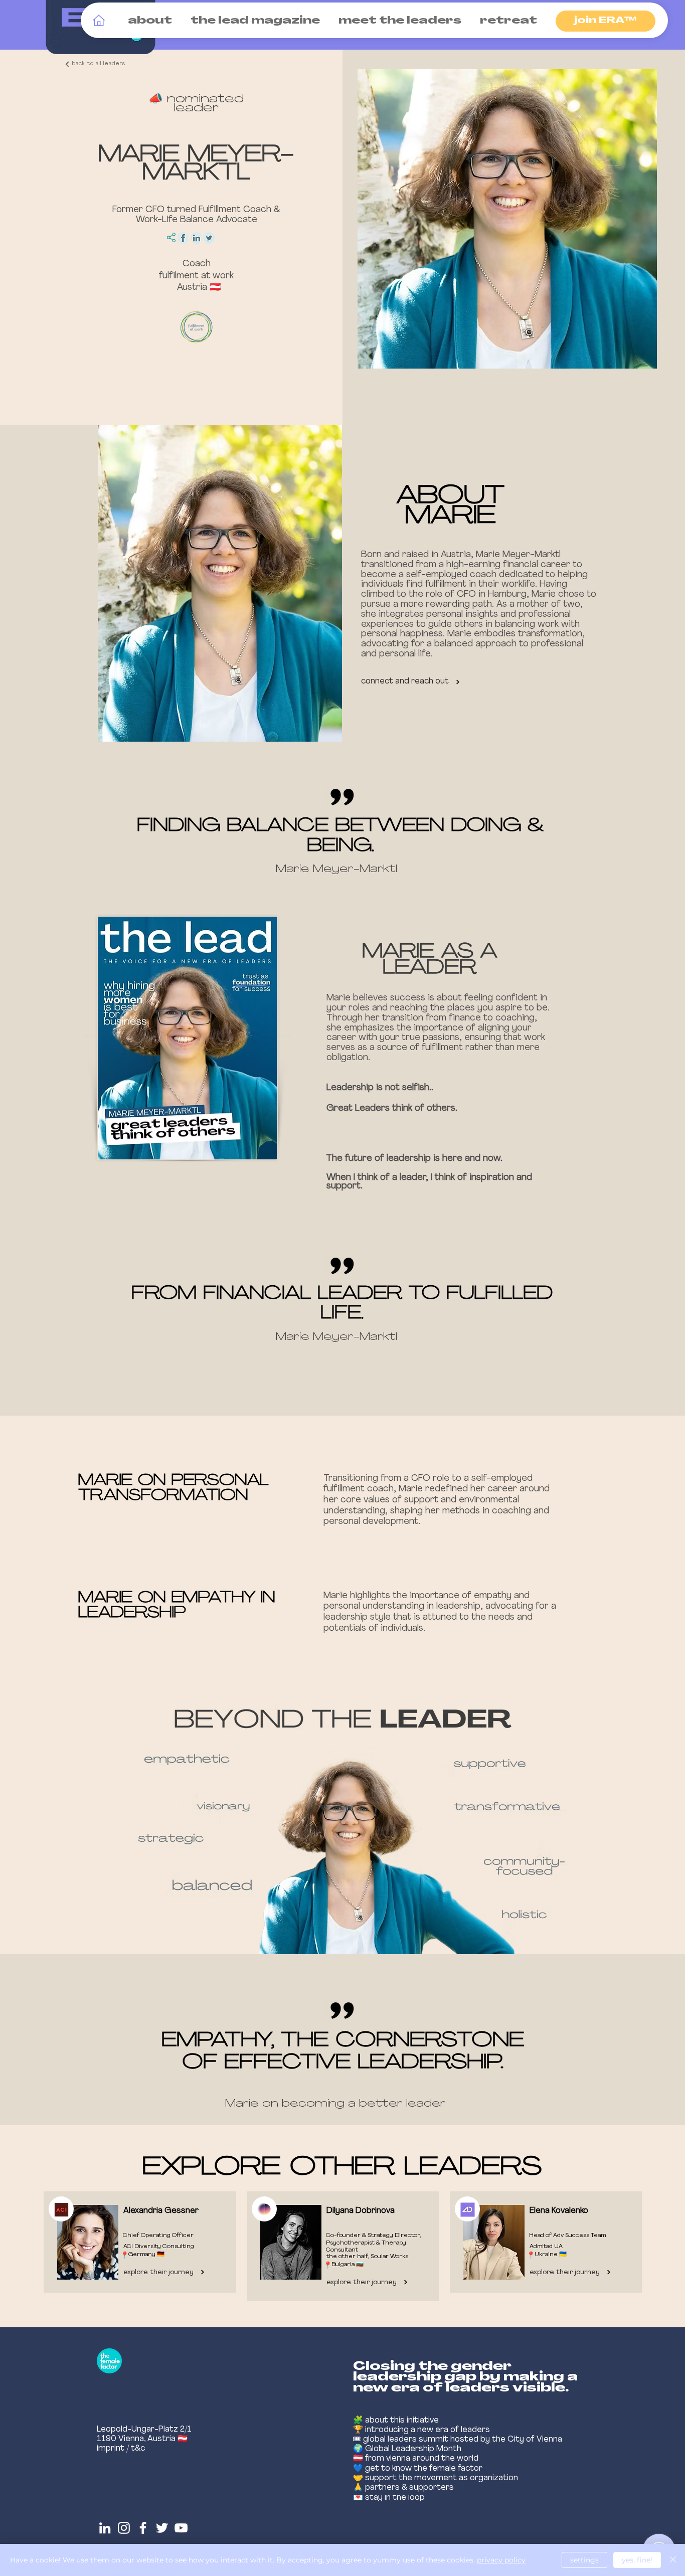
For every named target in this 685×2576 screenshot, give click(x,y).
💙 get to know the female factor (418, 2469)
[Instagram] (124, 2528)
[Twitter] (162, 2528)
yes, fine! (637, 2560)
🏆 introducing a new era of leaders (421, 2430)
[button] (148, 21)
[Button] (137, 2243)
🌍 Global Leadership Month (407, 2449)
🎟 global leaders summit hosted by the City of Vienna (458, 2440)
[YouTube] (181, 2528)
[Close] (673, 2560)
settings (584, 2560)
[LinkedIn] (105, 2528)
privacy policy (501, 2560)
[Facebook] (143, 2528)
